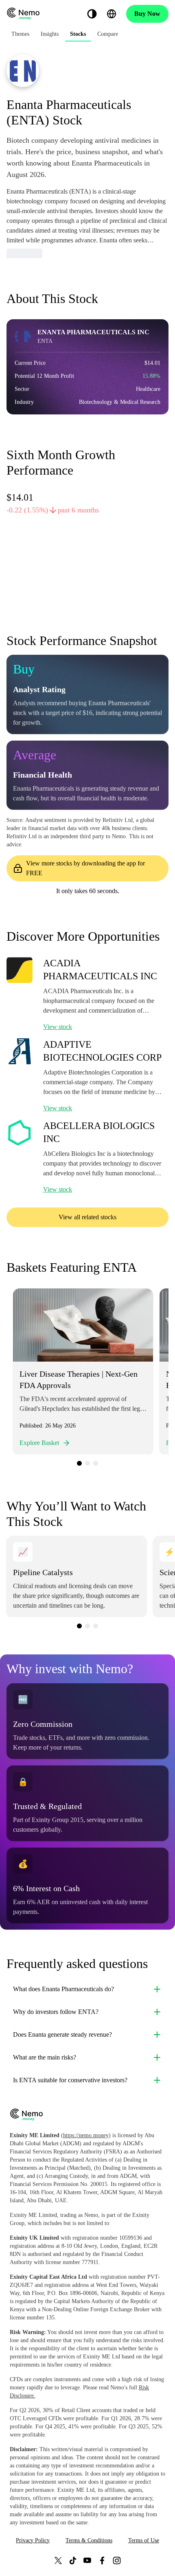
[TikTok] (73, 2560)
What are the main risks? (45, 2057)
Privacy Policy (33, 2540)
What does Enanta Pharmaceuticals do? (63, 1989)
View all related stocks (87, 1217)
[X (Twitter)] (58, 2560)
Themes (20, 34)
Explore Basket (39, 1443)
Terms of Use (144, 2540)
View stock (58, 1027)
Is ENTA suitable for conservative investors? (70, 2080)
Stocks (78, 34)
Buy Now (147, 14)
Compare (108, 34)
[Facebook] (102, 2560)
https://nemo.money (86, 2135)
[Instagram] (117, 2560)
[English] (112, 14)
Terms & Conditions (89, 2540)
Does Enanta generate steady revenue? (62, 2034)
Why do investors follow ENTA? (56, 2012)
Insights (50, 34)
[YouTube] (87, 2560)
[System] (92, 14)
